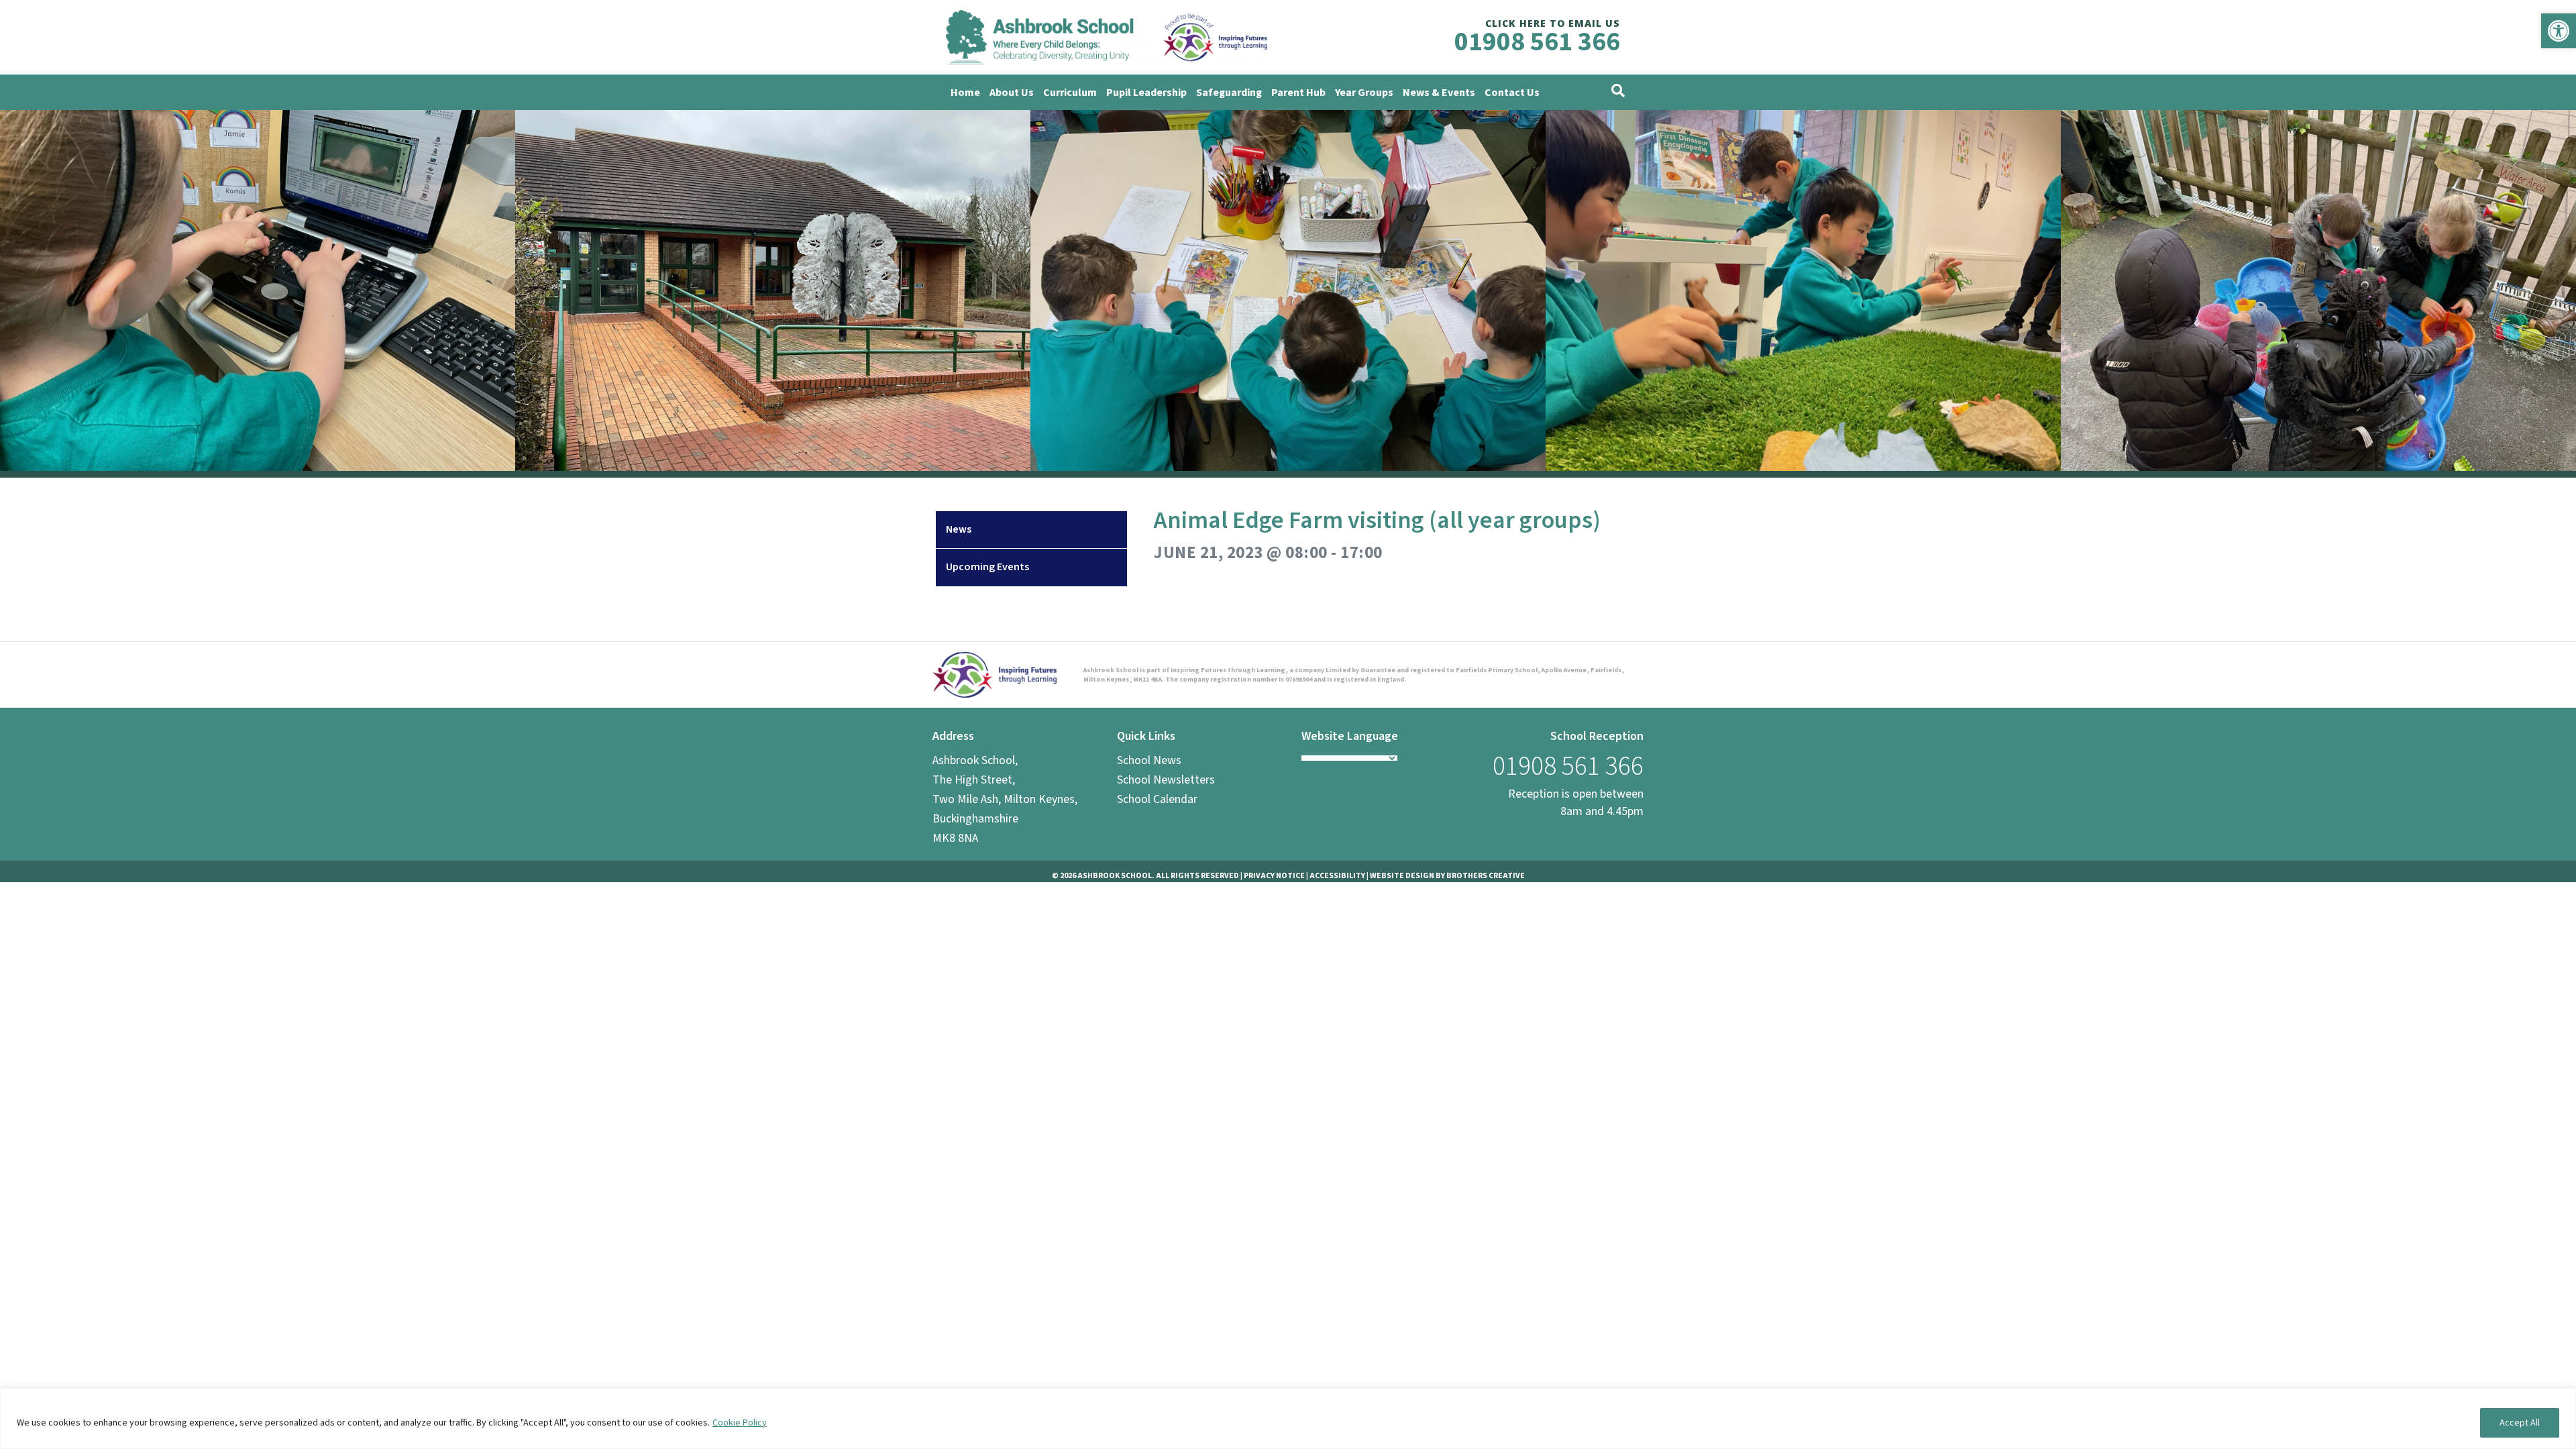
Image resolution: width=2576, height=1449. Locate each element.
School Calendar (1157, 799)
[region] (1288, 1418)
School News (1149, 760)
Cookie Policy (740, 1423)
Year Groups (1364, 93)
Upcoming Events (987, 567)
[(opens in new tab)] (995, 675)
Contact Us (1512, 93)
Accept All (2520, 1423)
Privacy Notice (1274, 876)
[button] (2559, 31)
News (959, 529)
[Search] (1618, 91)
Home (965, 93)
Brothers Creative (1486, 876)
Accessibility (1337, 876)
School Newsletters (1166, 780)
